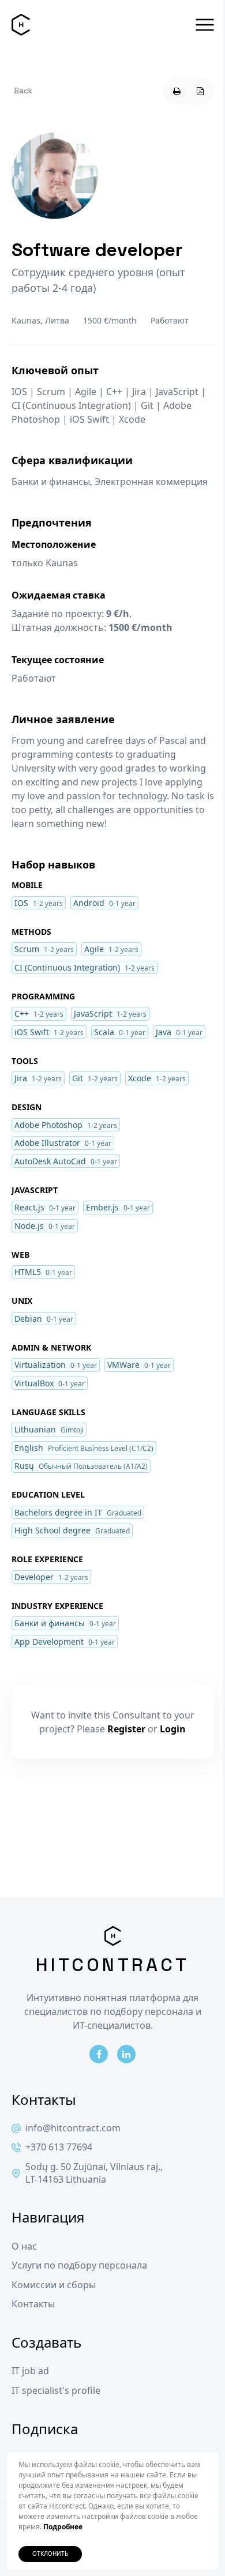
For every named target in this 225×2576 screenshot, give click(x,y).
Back (23, 91)
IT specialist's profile (56, 2391)
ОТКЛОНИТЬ (50, 2554)
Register (126, 1729)
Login (173, 1729)
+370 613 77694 (59, 2147)
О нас (24, 2246)
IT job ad (30, 2371)
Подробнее (63, 2527)
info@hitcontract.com (73, 2128)
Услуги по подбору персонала (79, 2265)
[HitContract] (21, 25)
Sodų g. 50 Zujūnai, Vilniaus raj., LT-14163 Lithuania (94, 2173)
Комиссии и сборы (54, 2285)
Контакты (33, 2304)
